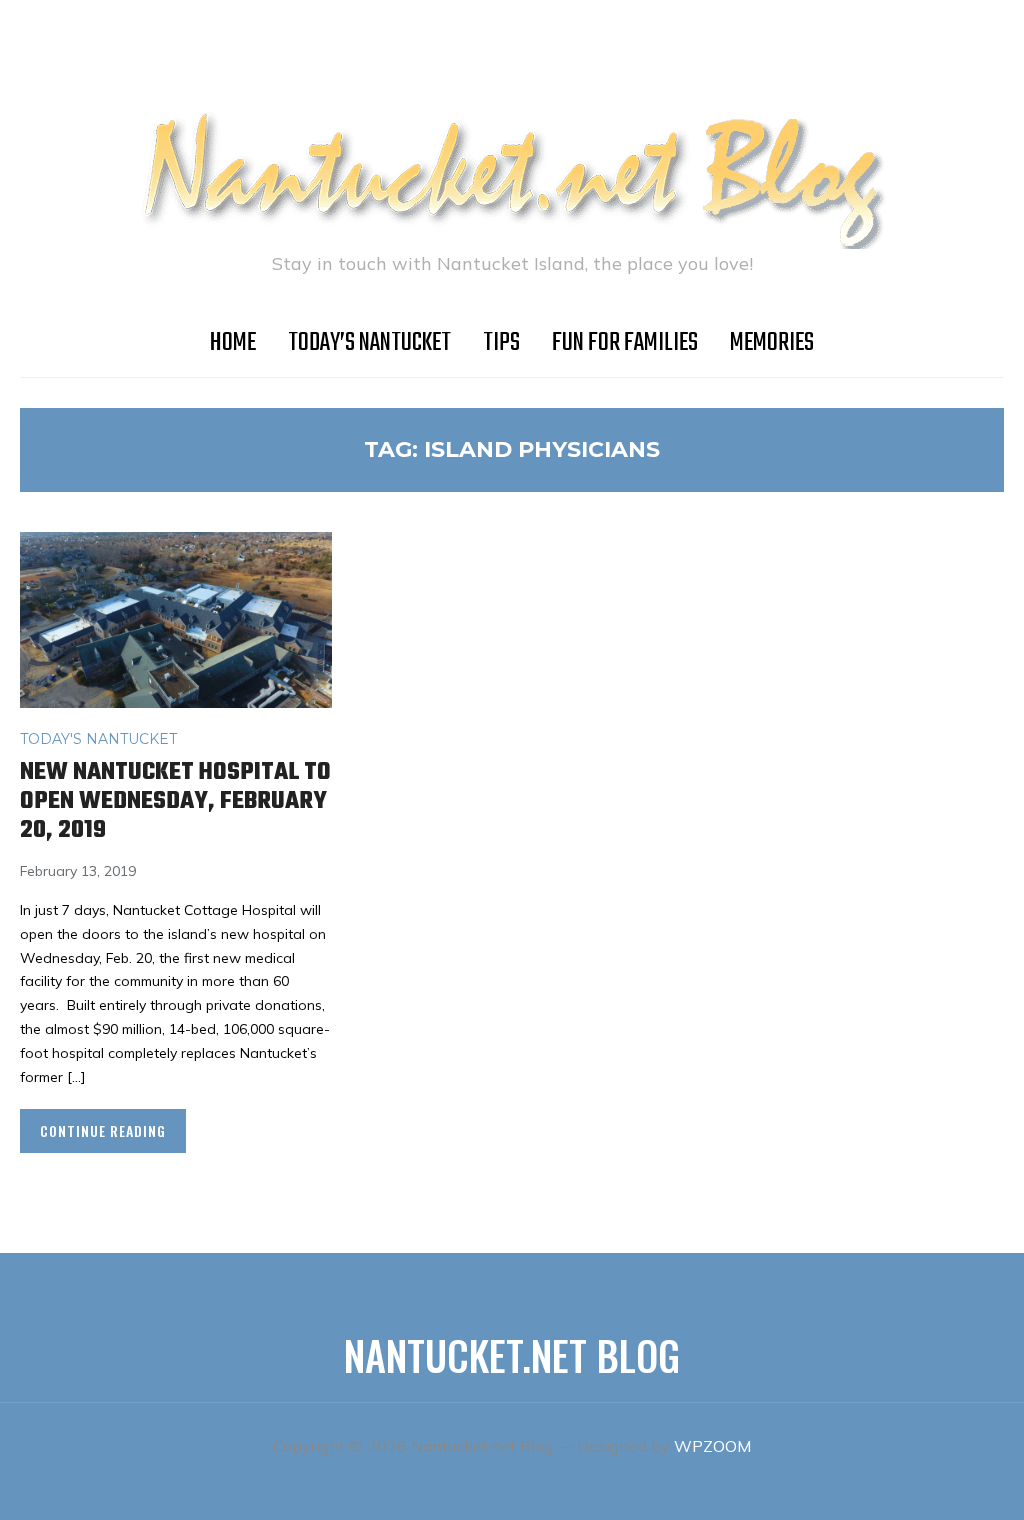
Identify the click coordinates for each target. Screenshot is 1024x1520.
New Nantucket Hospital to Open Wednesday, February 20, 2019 (175, 801)
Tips (501, 343)
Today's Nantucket (98, 739)
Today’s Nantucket (369, 343)
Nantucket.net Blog (512, 1355)
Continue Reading (103, 1130)
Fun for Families (625, 343)
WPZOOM (712, 1446)
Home (233, 343)
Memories (772, 343)
